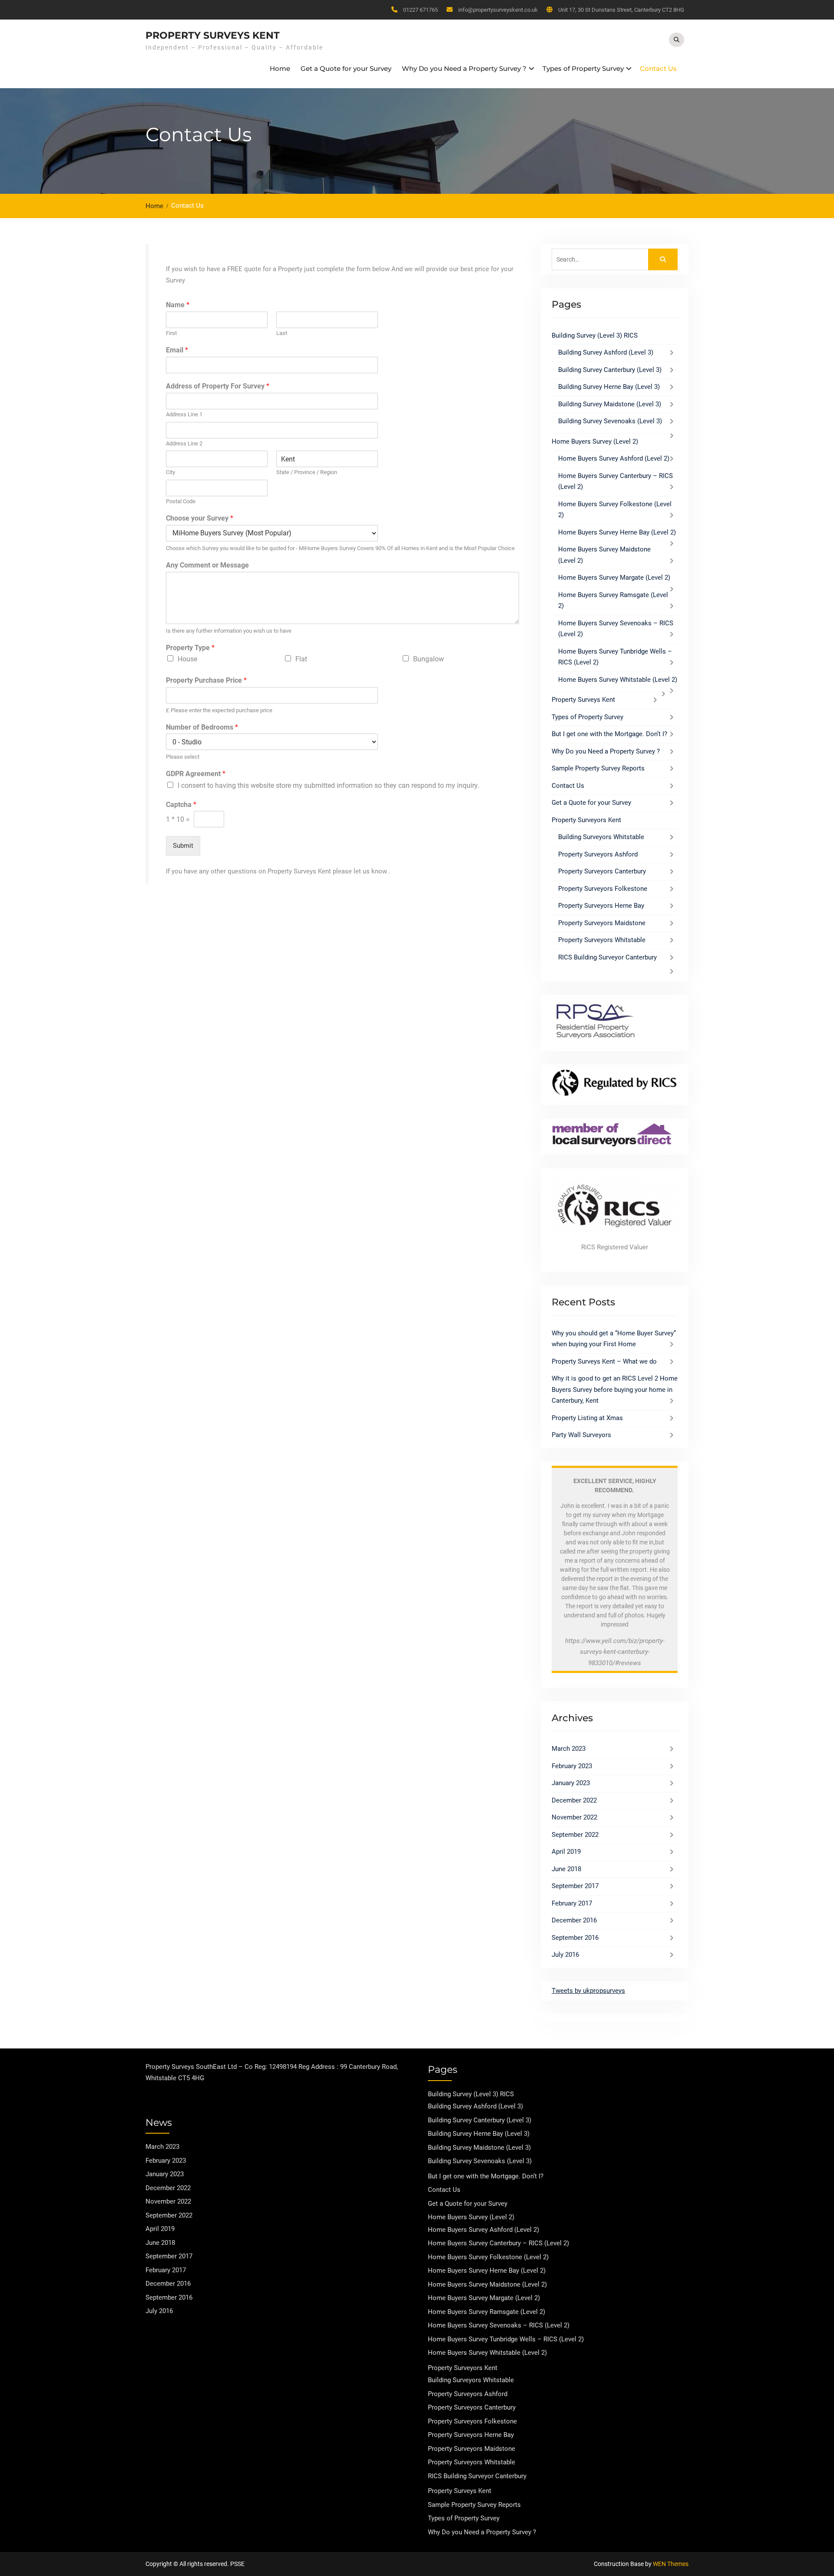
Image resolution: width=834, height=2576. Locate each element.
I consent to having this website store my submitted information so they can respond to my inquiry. (328, 785)
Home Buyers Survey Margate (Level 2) (614, 578)
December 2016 (574, 1920)
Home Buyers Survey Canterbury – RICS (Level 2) (498, 2243)
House (187, 659)
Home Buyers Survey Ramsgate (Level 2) (486, 2312)
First (171, 333)
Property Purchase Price (206, 680)
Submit (183, 846)
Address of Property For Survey (218, 386)
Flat (301, 659)
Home (280, 68)
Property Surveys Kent (213, 35)
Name (178, 305)
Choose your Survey (200, 518)
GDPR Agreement (196, 774)
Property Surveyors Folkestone (603, 889)
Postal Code (181, 501)
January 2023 (571, 1783)
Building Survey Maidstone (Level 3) (610, 404)
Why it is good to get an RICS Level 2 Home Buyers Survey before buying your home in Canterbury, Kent (615, 1389)
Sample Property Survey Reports (598, 768)
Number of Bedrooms (202, 727)
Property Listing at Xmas (587, 1418)
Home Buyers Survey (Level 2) (595, 442)
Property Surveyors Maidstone (602, 923)
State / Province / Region (307, 472)
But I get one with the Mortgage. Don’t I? (609, 734)
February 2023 (572, 1766)
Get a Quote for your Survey (346, 68)
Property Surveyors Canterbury (602, 871)
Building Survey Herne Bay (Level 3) (609, 387)
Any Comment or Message (207, 565)
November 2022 (574, 1817)
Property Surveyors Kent (586, 820)
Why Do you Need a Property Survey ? (464, 68)
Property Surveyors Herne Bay (601, 906)
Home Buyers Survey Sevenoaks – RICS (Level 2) (499, 2325)
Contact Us (658, 68)
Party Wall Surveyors (581, 1435)
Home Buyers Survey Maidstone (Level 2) (487, 2284)
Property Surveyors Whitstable (602, 940)
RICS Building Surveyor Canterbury (607, 957)
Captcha (181, 805)
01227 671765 (420, 10)
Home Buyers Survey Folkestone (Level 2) (488, 2257)
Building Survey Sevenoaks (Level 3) (610, 421)
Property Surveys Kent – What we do (604, 1361)
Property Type (190, 648)
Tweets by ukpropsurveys (588, 1991)
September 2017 (575, 1886)
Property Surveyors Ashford (598, 854)
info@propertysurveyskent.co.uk (498, 10)
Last (282, 333)
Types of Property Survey (583, 68)
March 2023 (569, 1749)
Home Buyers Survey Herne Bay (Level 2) (617, 532)
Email (177, 350)
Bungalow (429, 659)
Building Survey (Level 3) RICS (595, 335)
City (170, 472)
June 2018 (566, 1869)
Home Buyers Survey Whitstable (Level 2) (618, 680)
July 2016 (565, 1955)
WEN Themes (671, 2564)
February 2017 (572, 1903)
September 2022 (575, 1835)
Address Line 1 (184, 414)
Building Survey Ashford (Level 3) (606, 352)
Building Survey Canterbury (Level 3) (610, 370)
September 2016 (575, 1938)
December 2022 (574, 1800)
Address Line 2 (184, 443)
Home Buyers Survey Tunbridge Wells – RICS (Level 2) (506, 2339)
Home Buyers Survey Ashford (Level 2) (614, 458)
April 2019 (566, 1852)
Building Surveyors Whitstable (601, 837)
